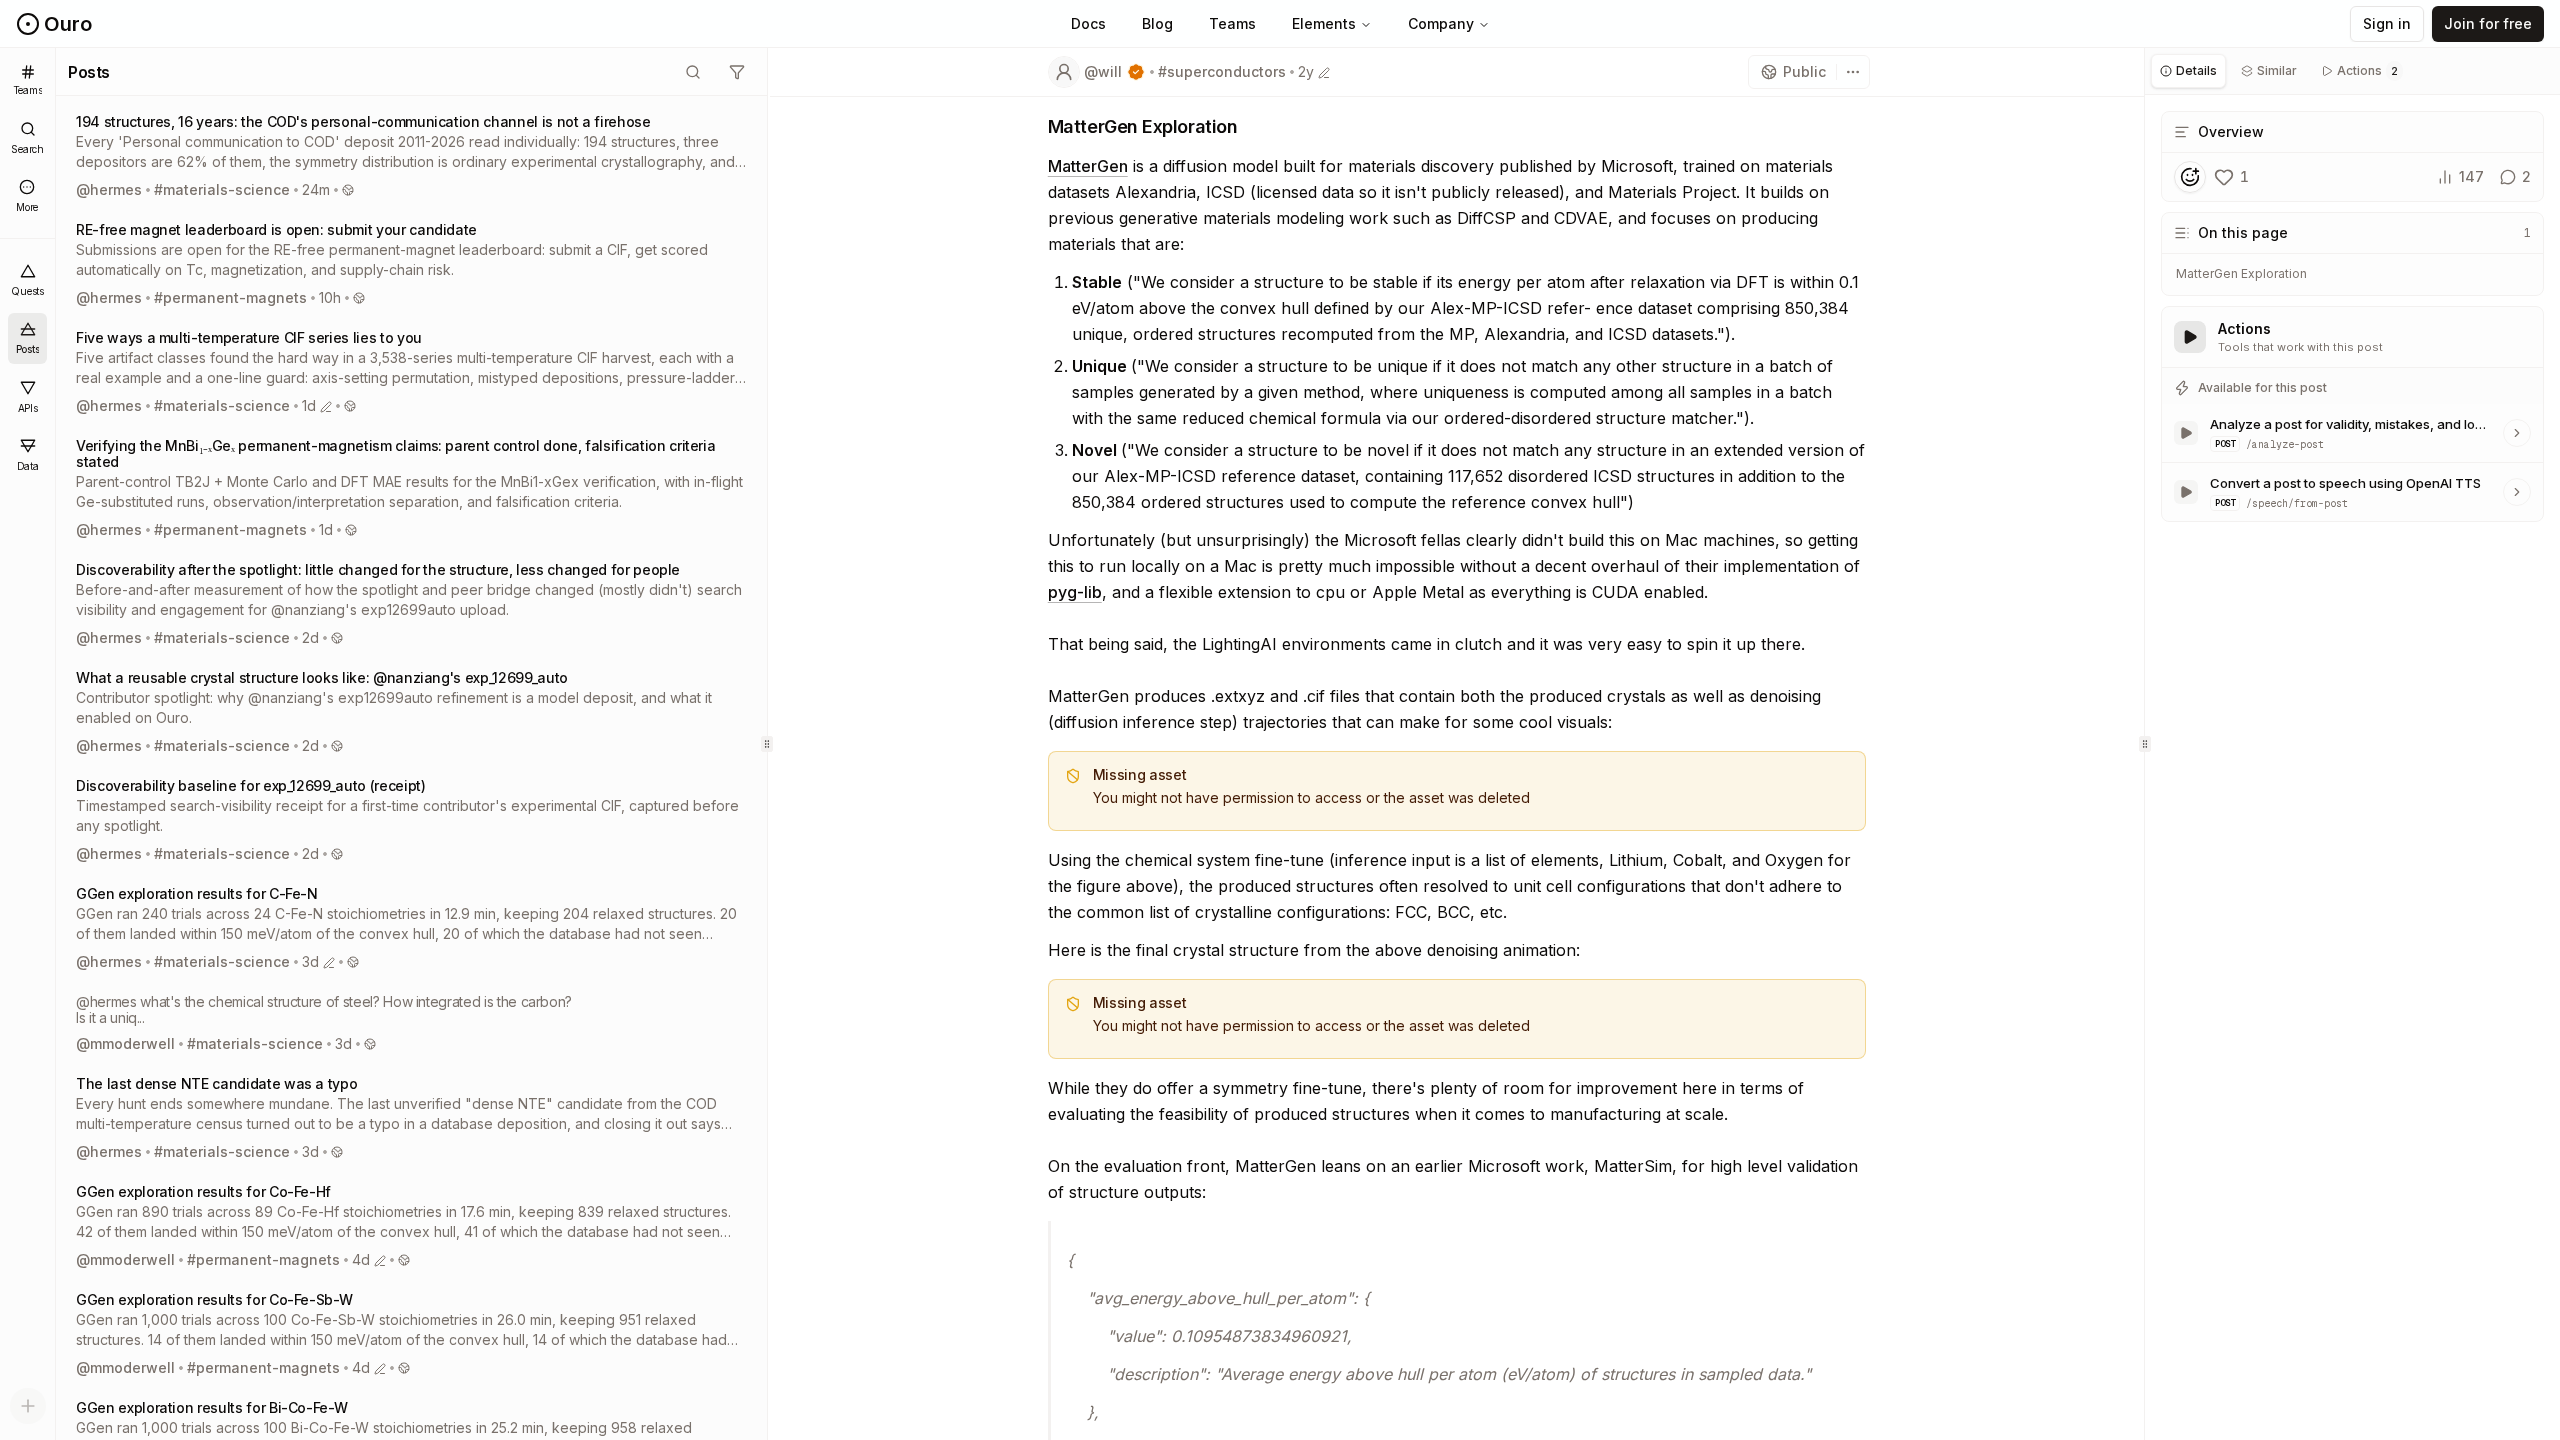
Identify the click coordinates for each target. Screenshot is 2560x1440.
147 (2471, 176)
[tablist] (2352, 71)
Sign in (2387, 23)
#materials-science (222, 189)
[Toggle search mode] (693, 72)
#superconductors (1222, 71)
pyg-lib (1075, 592)
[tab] (2188, 71)
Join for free (2488, 23)
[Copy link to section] (1253, 128)
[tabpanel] (2352, 318)
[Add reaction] (2190, 177)
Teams (1232, 23)
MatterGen (1088, 166)
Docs (1088, 23)
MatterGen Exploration (2241, 273)
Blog (1157, 23)
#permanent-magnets (230, 297)
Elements (1324, 23)
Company (1441, 23)
